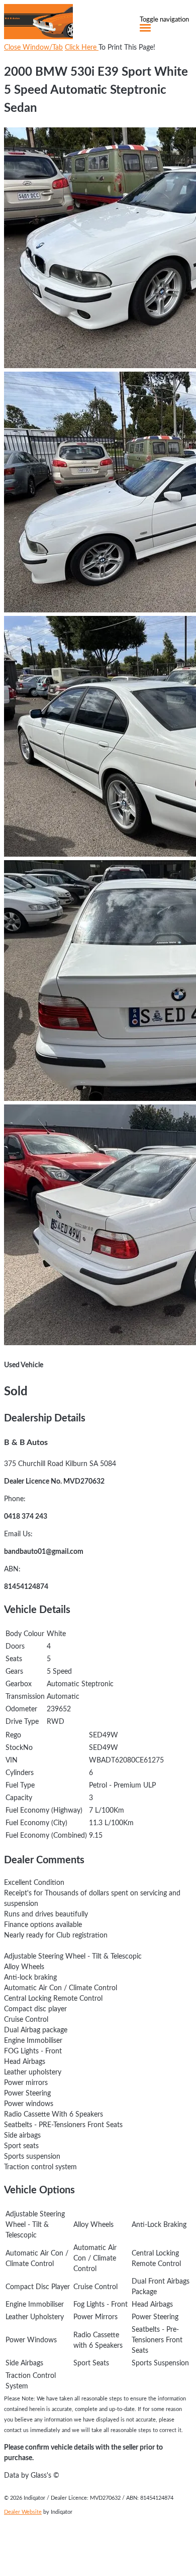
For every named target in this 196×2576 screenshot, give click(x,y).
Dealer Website (23, 2512)
